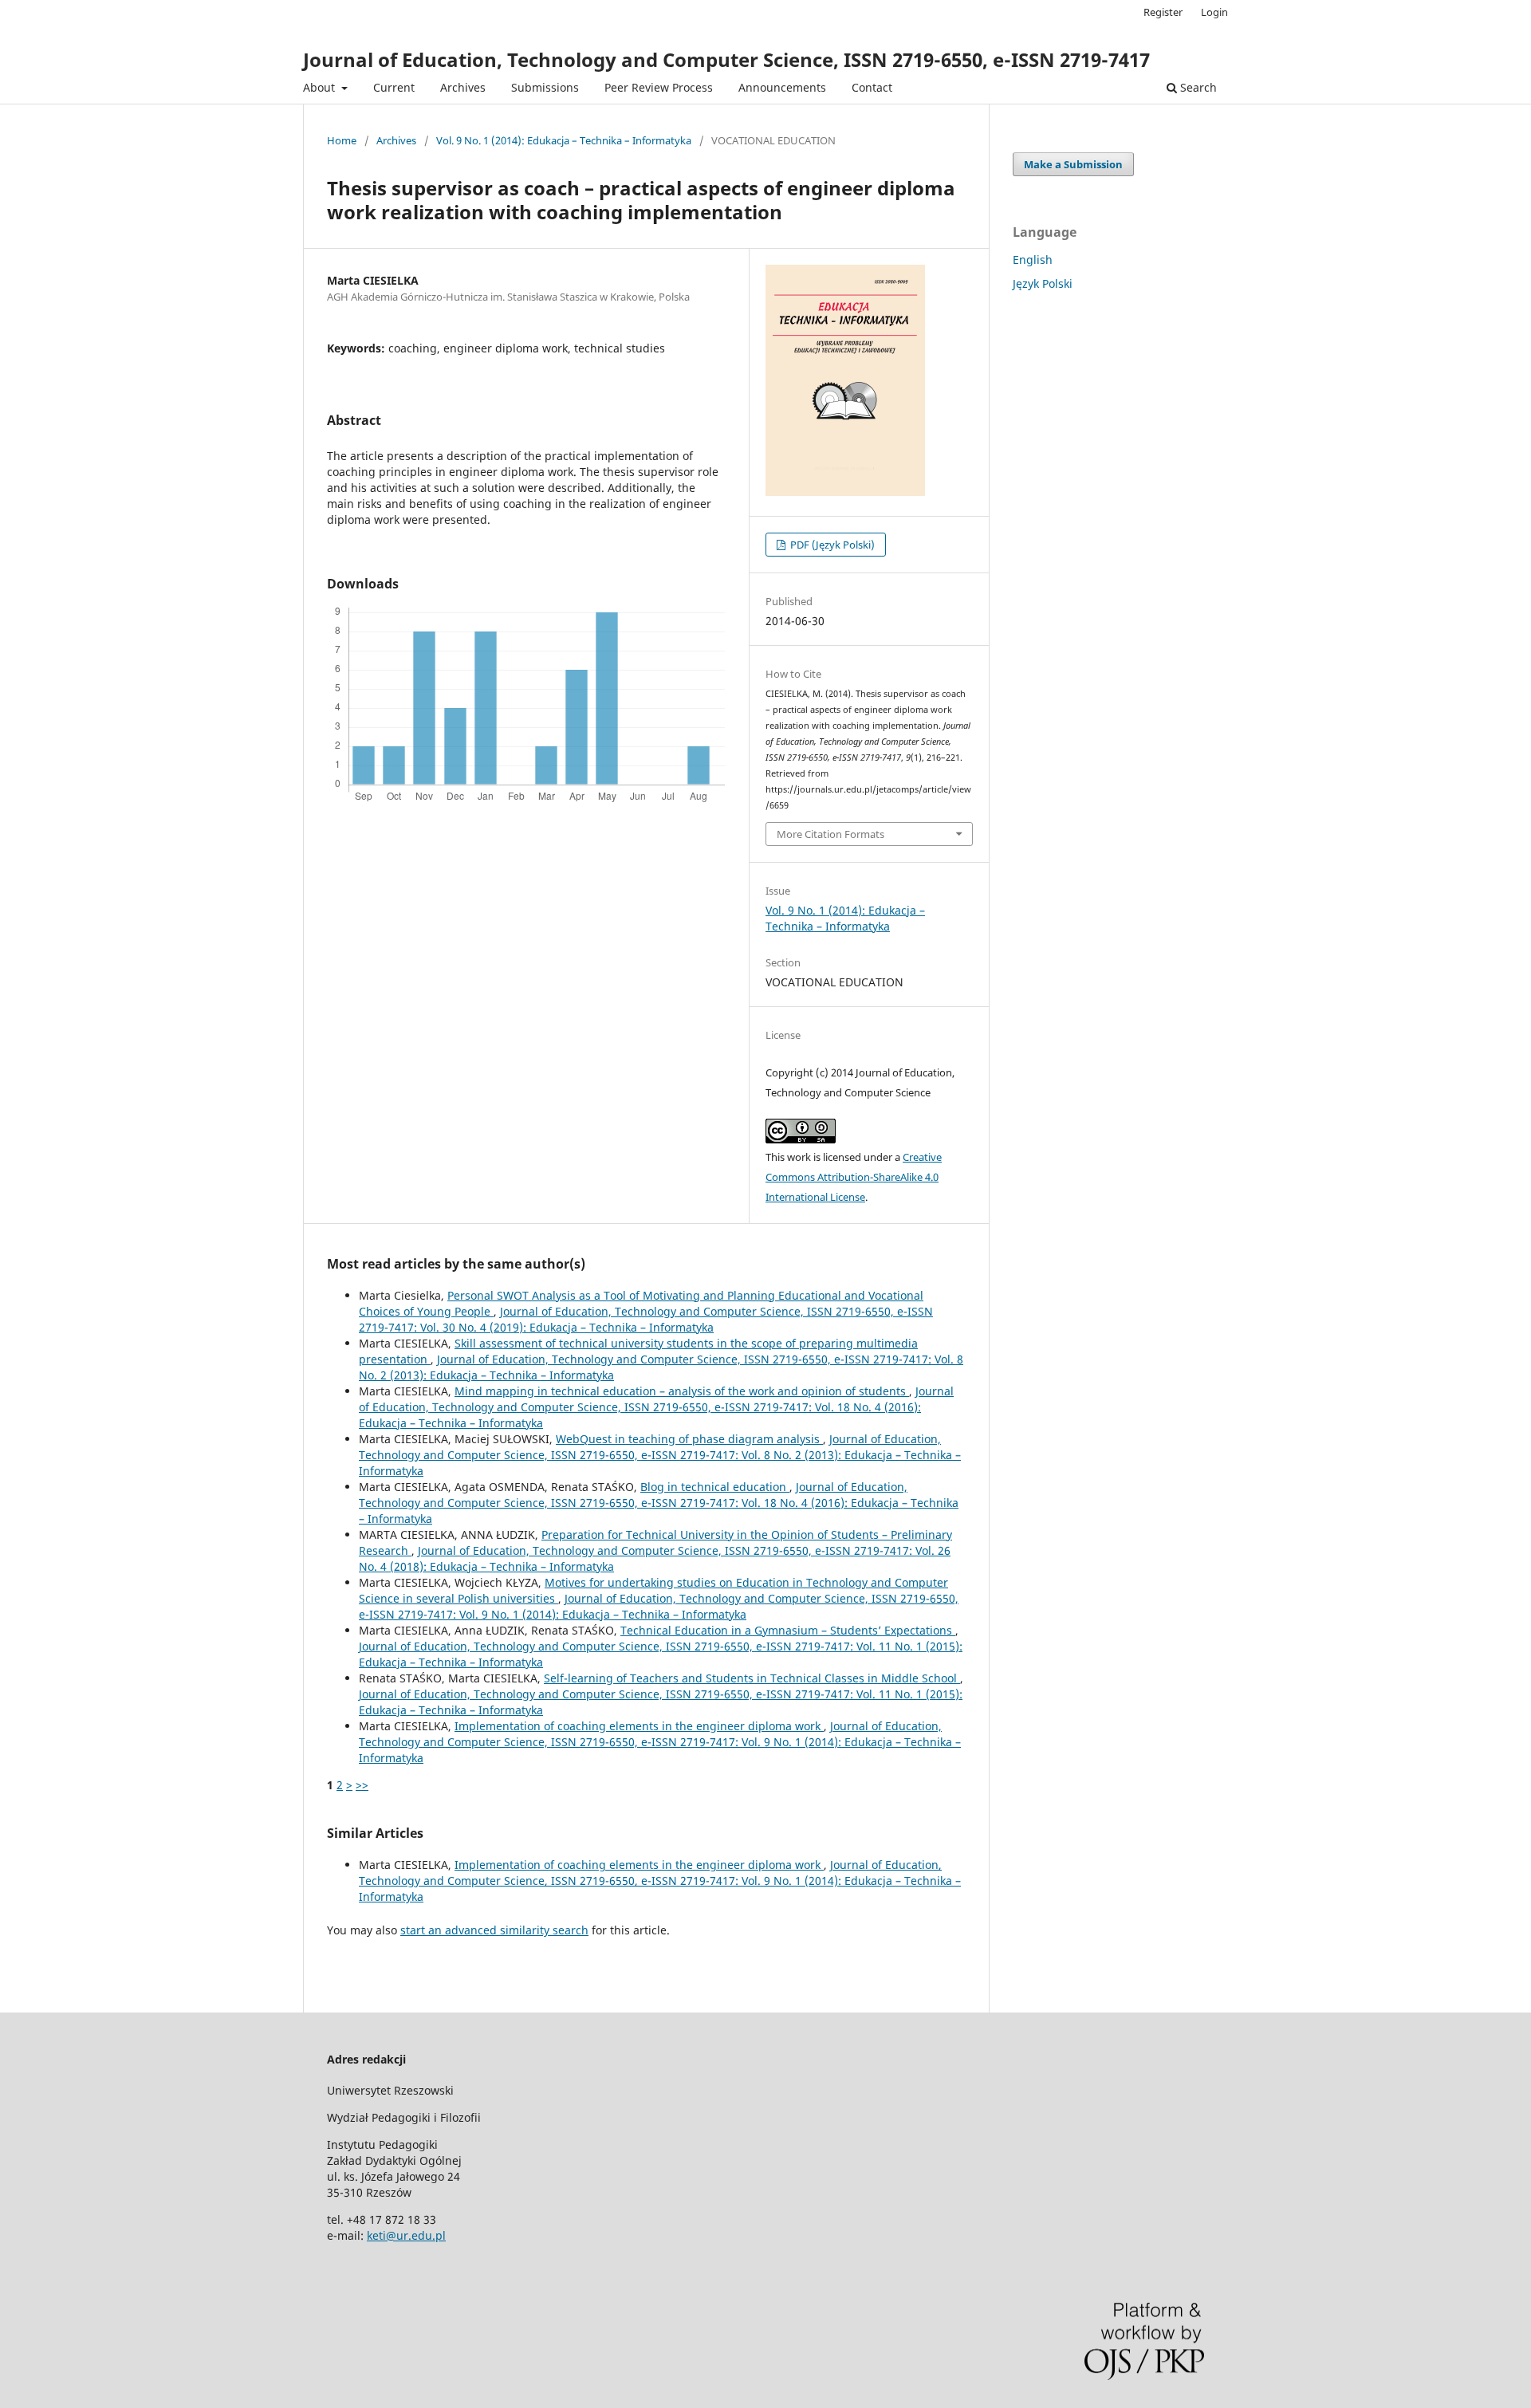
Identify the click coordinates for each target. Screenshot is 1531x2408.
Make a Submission (1073, 164)
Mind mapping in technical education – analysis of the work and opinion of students (682, 1391)
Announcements (782, 87)
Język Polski (1043, 283)
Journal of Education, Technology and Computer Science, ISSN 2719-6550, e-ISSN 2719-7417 (726, 59)
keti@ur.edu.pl (406, 2235)
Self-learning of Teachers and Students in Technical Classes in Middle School (752, 1678)
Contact (872, 87)
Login (1214, 12)
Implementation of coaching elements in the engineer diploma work (639, 1726)
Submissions (545, 87)
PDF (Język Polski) (831, 545)
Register (1163, 12)
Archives (463, 87)
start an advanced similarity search (494, 1930)
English (1033, 260)
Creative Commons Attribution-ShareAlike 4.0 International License (854, 1177)
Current (394, 87)
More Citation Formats (830, 834)
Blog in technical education (715, 1487)
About (321, 87)
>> (362, 1785)
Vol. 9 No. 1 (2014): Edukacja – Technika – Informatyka (564, 140)
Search (1197, 87)
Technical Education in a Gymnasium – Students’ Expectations (788, 1630)
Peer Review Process (659, 87)
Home (342, 140)
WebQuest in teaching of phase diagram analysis (689, 1439)
